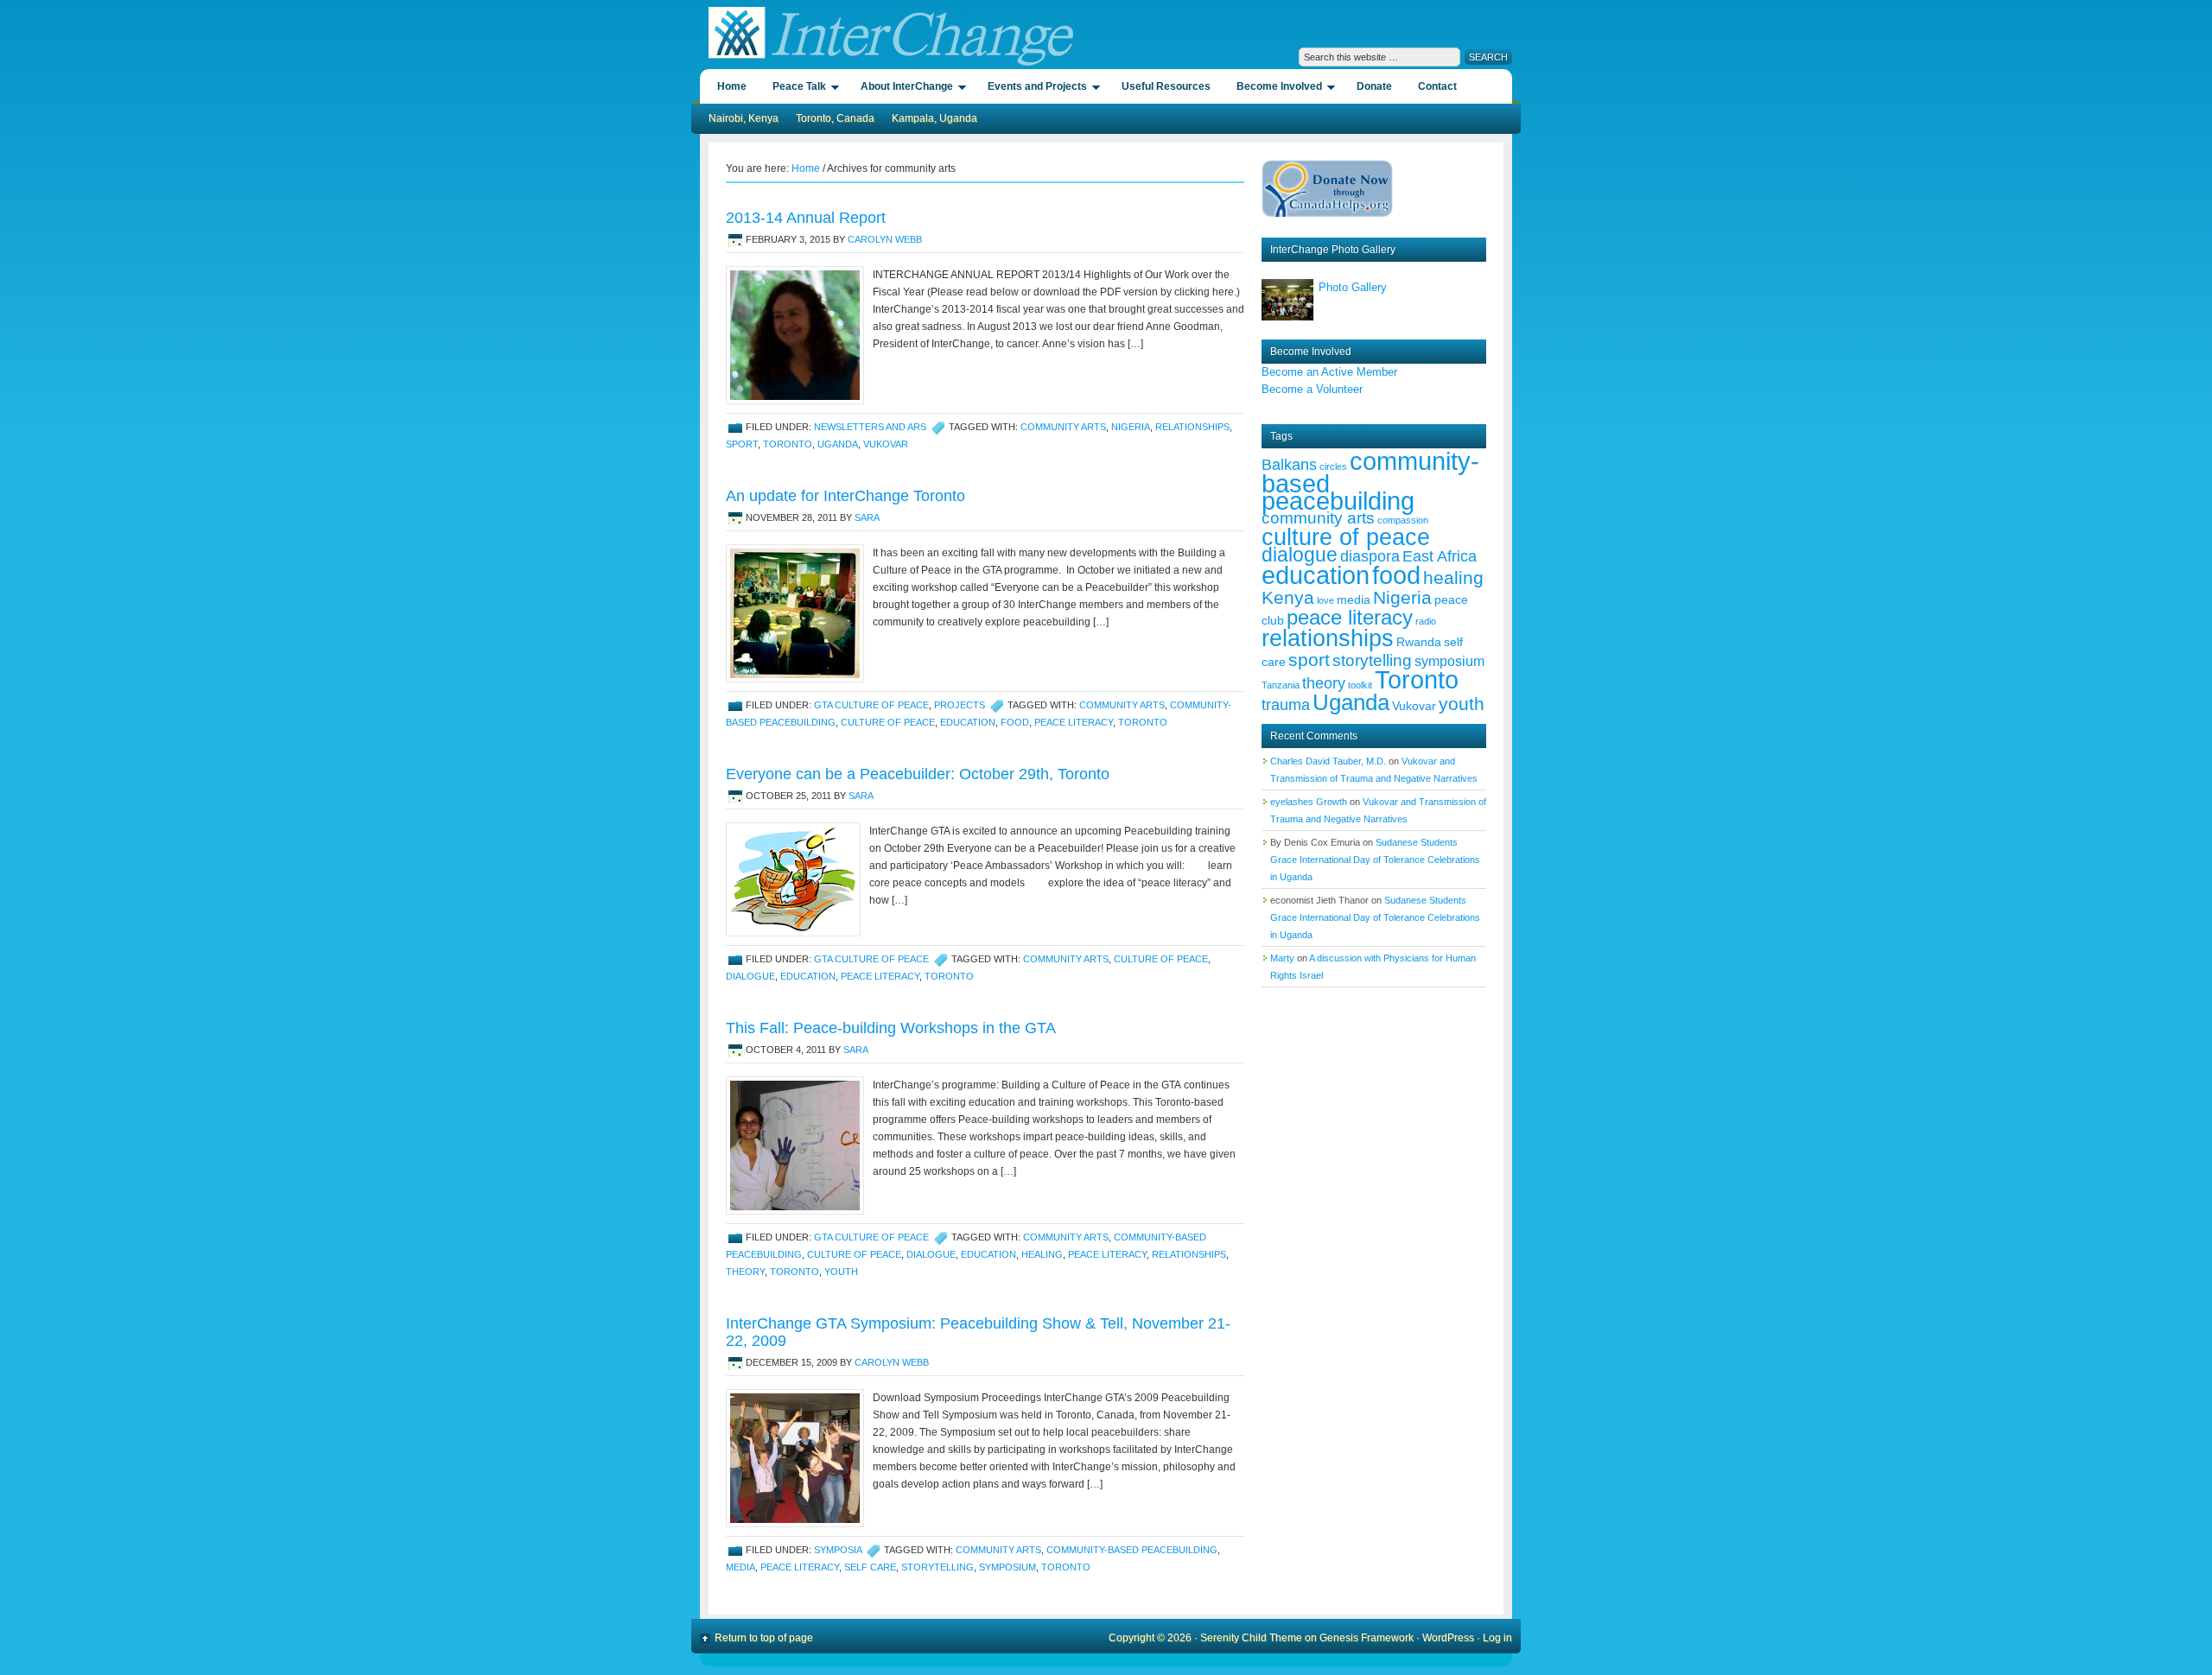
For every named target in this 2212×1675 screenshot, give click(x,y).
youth (841, 1272)
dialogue (750, 976)
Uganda (838, 444)
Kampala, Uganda (934, 118)
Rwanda (1419, 642)
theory (745, 1272)
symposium (1007, 1567)
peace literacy (1074, 722)
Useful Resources (1166, 86)
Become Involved (1275, 89)
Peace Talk (795, 89)
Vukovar (886, 444)
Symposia (838, 1550)
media (741, 1567)
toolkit (1360, 685)
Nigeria (1131, 427)
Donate (1374, 86)
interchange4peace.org (888, 35)
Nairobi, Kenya (744, 118)
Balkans (1289, 465)
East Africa (1440, 556)
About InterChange (903, 89)
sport (742, 444)
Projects (960, 705)
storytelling (938, 1567)
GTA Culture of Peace (871, 705)
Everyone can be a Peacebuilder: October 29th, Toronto (918, 774)
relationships (1192, 427)
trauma (1286, 705)
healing (1042, 1254)
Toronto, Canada (835, 118)
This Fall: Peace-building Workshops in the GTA (891, 1028)
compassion (1403, 520)
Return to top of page (764, 1638)
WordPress (1448, 1638)
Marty (1282, 958)
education (968, 722)
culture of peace (888, 722)
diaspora (1370, 556)
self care (870, 1567)
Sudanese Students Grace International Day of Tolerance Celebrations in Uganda (1375, 860)
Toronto (788, 444)
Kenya (1288, 597)
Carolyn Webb (885, 239)
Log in (1497, 1638)
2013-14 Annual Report (806, 218)
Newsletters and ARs (870, 427)
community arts (1063, 427)
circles (1333, 466)
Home (732, 86)
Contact (1437, 86)
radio (1426, 621)
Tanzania (1281, 685)
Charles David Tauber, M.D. (1328, 761)
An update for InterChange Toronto (845, 496)
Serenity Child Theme (1251, 1638)
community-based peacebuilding (1132, 1550)
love (1325, 600)
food (1015, 722)
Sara (867, 517)
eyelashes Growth (1309, 802)
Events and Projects (1033, 89)
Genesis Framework (1367, 1638)
